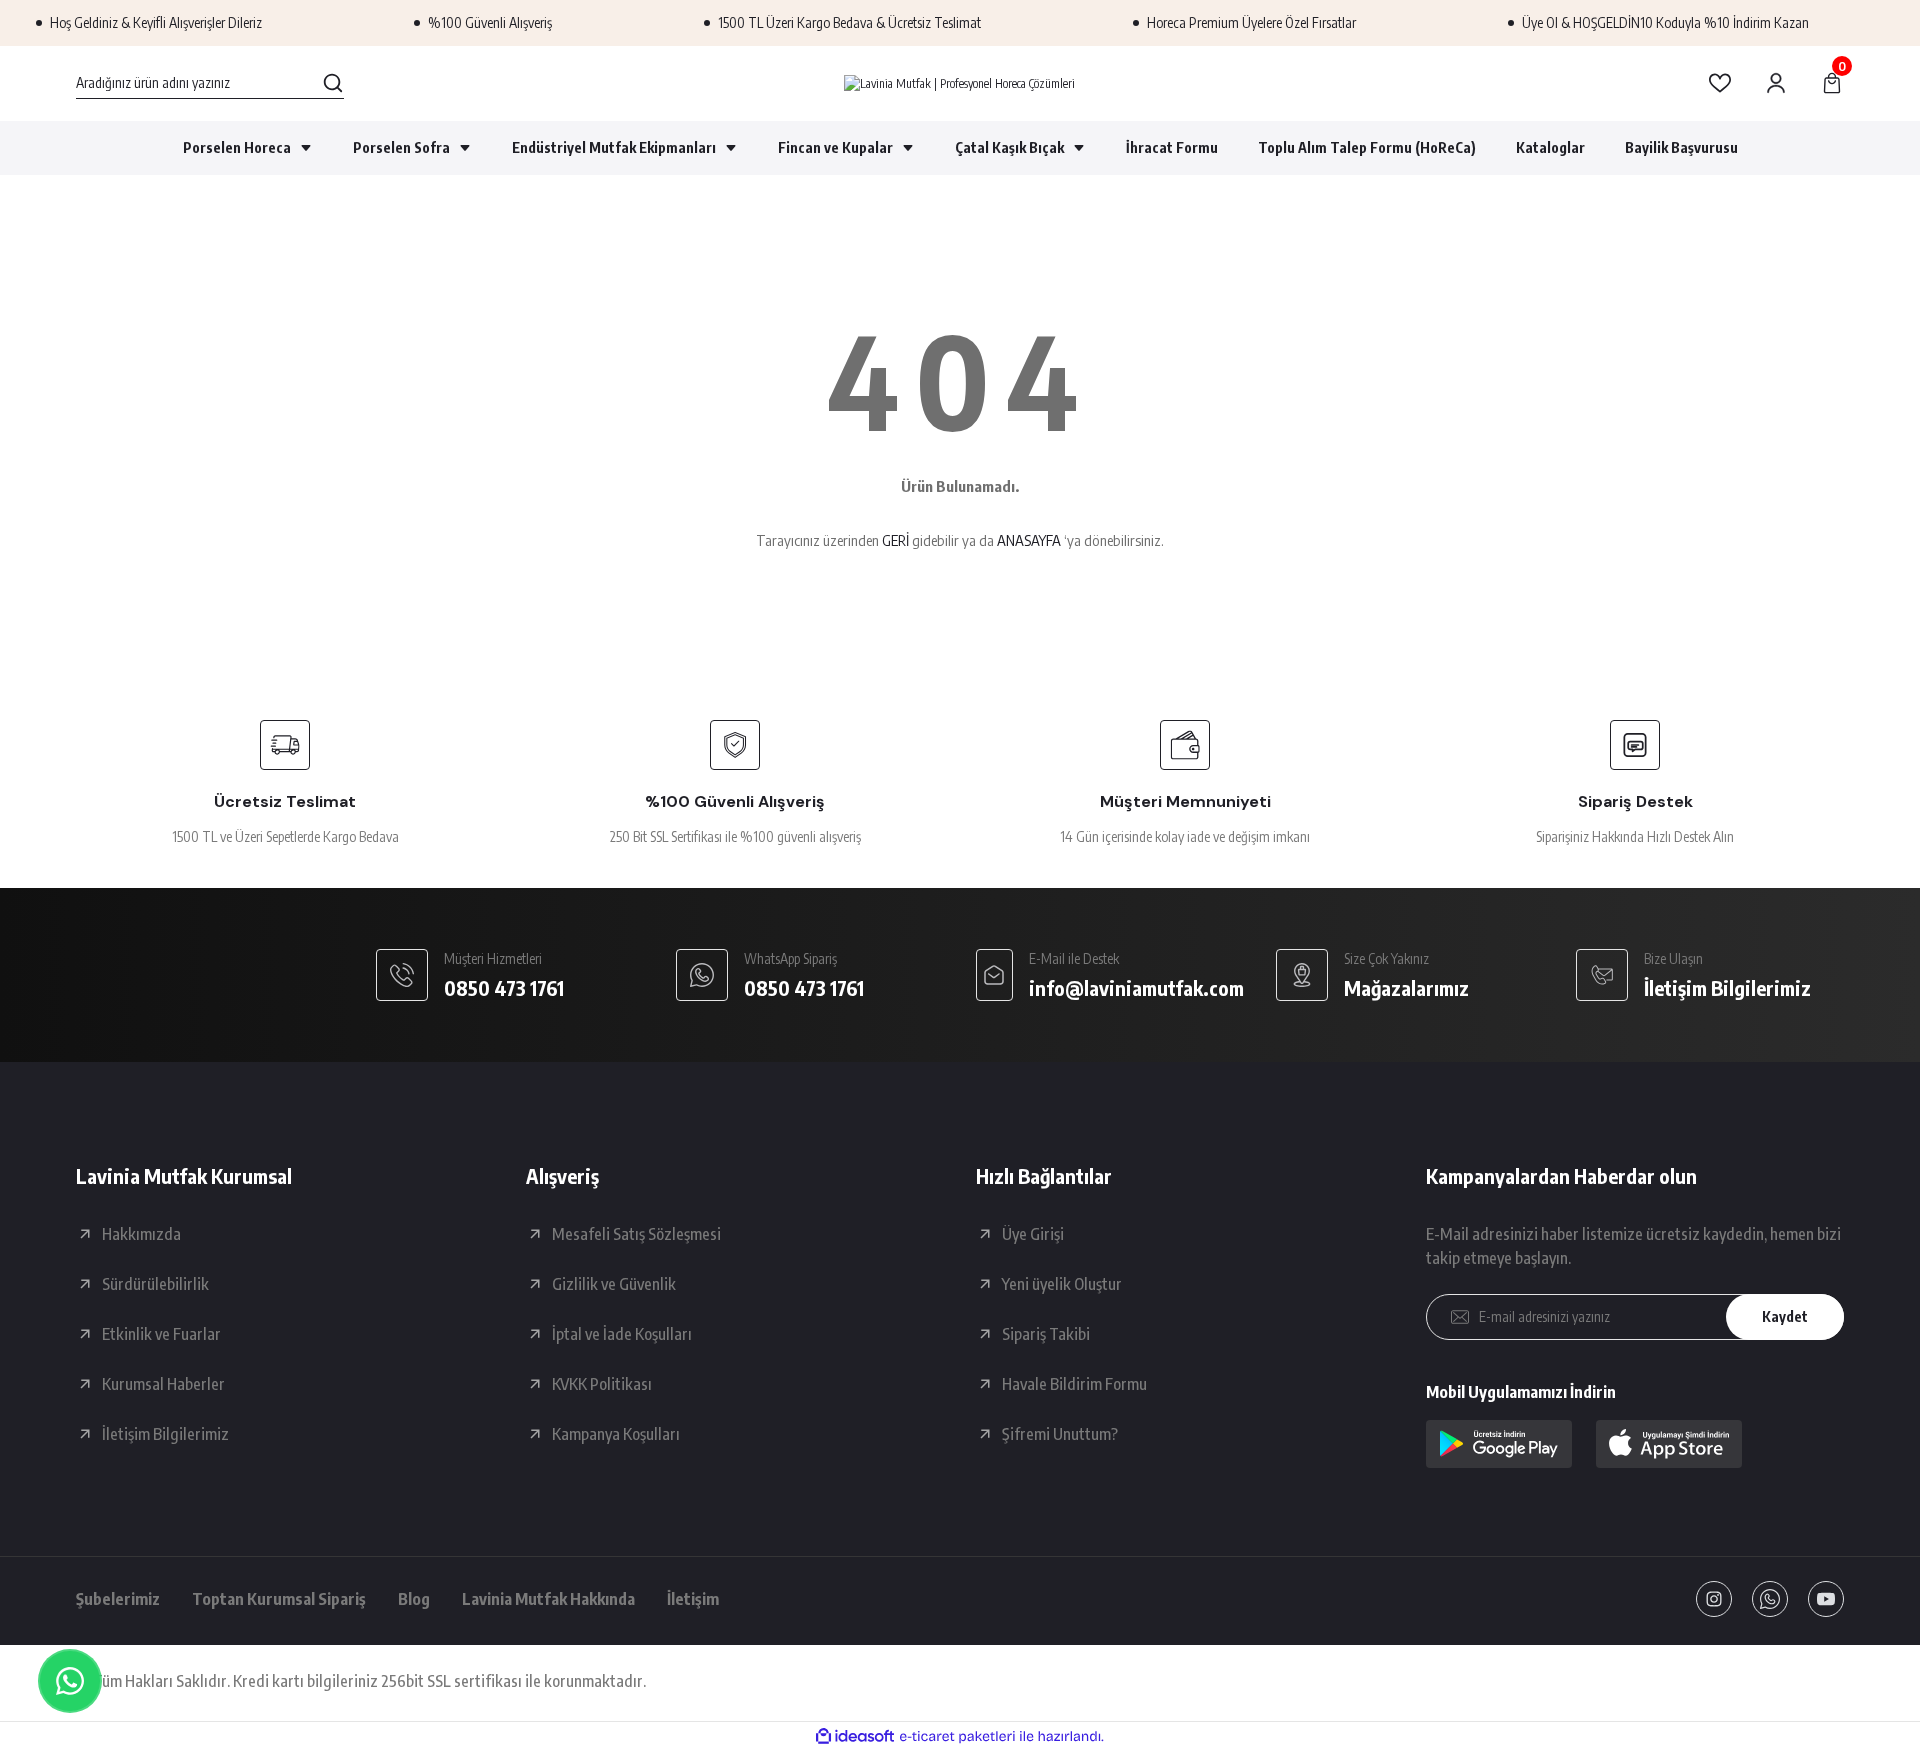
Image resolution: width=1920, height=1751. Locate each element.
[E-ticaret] (957, 1737)
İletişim (693, 1599)
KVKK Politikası (602, 1384)
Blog (414, 1599)
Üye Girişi (1033, 1234)
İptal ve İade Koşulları (622, 1334)
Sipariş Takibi (1046, 1334)
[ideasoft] (855, 1736)
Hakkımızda (141, 1234)
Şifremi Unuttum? (1060, 1434)
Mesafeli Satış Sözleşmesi (636, 1234)
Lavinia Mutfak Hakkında (548, 1599)
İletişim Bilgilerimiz (165, 1434)
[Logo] (959, 83)
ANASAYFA (1029, 540)
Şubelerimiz (118, 1599)
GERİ (895, 540)
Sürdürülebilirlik (155, 1284)
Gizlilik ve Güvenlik (614, 1284)
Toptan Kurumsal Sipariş (279, 1599)
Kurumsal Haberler (163, 1384)
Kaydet (1785, 1316)
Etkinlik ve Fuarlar (161, 1334)
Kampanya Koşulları (616, 1434)
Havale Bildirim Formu (1074, 1384)
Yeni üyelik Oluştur (1062, 1284)
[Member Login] (1776, 83)
